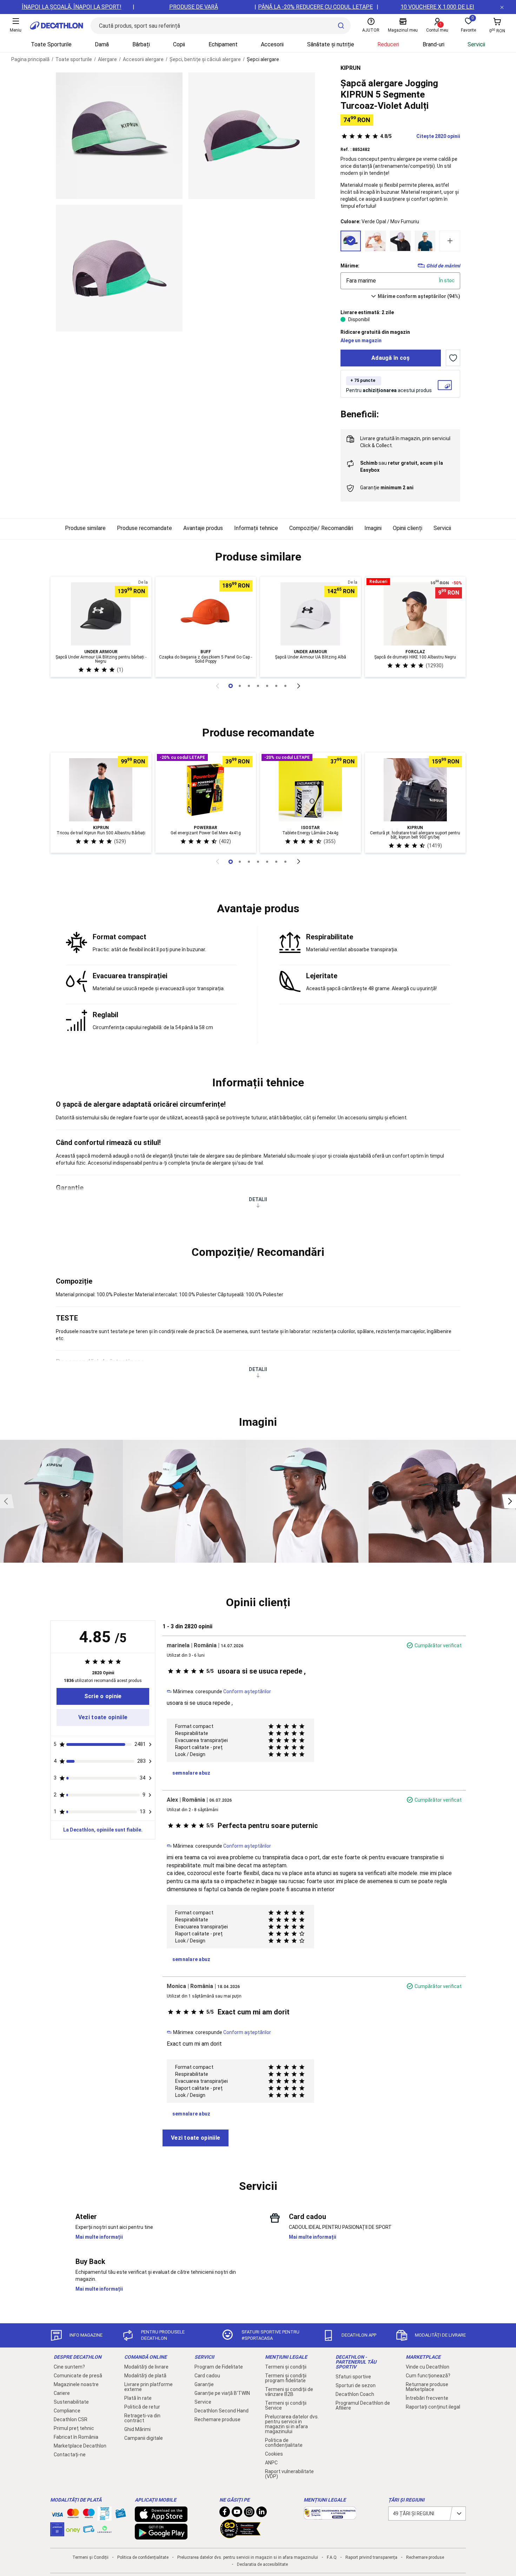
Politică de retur (142, 2407)
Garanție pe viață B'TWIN (222, 2393)
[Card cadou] (120, 2515)
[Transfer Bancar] (105, 2517)
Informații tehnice (256, 528)
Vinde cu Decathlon (428, 2367)
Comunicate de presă (78, 2376)
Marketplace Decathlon (80, 2446)
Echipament (223, 44)
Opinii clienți (408, 528)
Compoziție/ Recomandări (321, 528)
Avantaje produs (203, 528)
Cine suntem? (69, 2367)
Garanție (204, 2384)
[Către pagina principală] (57, 26)
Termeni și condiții (286, 2367)
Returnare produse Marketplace (427, 2387)
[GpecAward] (240, 2535)
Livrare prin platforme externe (148, 2387)
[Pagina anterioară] (217, 686)
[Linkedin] (262, 2514)
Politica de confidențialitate (284, 2443)
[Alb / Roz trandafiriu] (375, 241)
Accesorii (272, 44)
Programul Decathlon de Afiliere (363, 2405)
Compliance (67, 2411)
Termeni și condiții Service (286, 2405)
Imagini (373, 528)
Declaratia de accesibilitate (262, 2564)
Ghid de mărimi (443, 266)
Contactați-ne (70, 2455)
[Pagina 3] (258, 686)
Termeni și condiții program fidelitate (286, 2378)
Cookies (274, 2454)
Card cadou (207, 2376)
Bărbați (141, 44)
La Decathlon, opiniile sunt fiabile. (103, 1830)
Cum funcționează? (428, 2376)
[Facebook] (225, 2514)
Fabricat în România (76, 2437)
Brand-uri (434, 44)
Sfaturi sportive (353, 2377)
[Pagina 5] (276, 686)
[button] (258, 557)
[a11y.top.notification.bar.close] (502, 7)
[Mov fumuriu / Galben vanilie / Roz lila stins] (400, 241)
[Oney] (73, 2529)
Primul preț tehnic (74, 2428)
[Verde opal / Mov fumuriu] (351, 241)
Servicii (476, 44)
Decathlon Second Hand (221, 2411)
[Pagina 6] (285, 686)
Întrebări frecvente (427, 2398)
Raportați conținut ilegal (433, 2407)
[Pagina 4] (267, 686)
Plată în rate (138, 2398)
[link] (103, 1696)
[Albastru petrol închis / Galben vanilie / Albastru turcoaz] (425, 241)
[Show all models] (450, 241)
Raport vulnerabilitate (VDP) (289, 2474)
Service (203, 2402)
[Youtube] (237, 2514)
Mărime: (350, 266)
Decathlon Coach (355, 2394)
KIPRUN (350, 68)
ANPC (271, 2463)
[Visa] (57, 2514)
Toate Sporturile (51, 44)
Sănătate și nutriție (331, 44)
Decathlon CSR (71, 2419)
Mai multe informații (99, 2237)
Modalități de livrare (146, 2367)
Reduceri (388, 44)
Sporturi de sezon (356, 2385)
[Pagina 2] (249, 686)
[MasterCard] (73, 2515)
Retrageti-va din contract (142, 2418)
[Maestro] (89, 2515)
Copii (179, 44)
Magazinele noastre (76, 2384)
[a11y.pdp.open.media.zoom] (119, 136)
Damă (102, 44)
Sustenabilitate (71, 2402)
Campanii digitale (144, 2438)
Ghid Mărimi (137, 2429)
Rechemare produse (217, 2419)
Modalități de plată (145, 2376)
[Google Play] (161, 2536)
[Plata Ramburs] (89, 2531)
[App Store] (161, 2518)
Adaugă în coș (391, 358)
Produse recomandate (144, 528)
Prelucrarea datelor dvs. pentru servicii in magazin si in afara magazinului (292, 2424)
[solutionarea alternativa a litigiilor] (330, 2516)
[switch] (453, 358)
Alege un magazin (361, 340)
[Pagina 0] (231, 686)
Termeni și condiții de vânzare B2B (289, 2392)
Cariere (62, 2393)
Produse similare (85, 528)
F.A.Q (332, 2557)
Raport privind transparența (371, 2557)
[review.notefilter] (150, 1744)
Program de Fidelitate (219, 2367)
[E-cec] (57, 2533)
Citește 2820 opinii (420, 136)
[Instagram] (249, 2514)
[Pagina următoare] (299, 686)
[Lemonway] (105, 2529)
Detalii (258, 1199)
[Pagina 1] (240, 686)
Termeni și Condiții (90, 2557)
